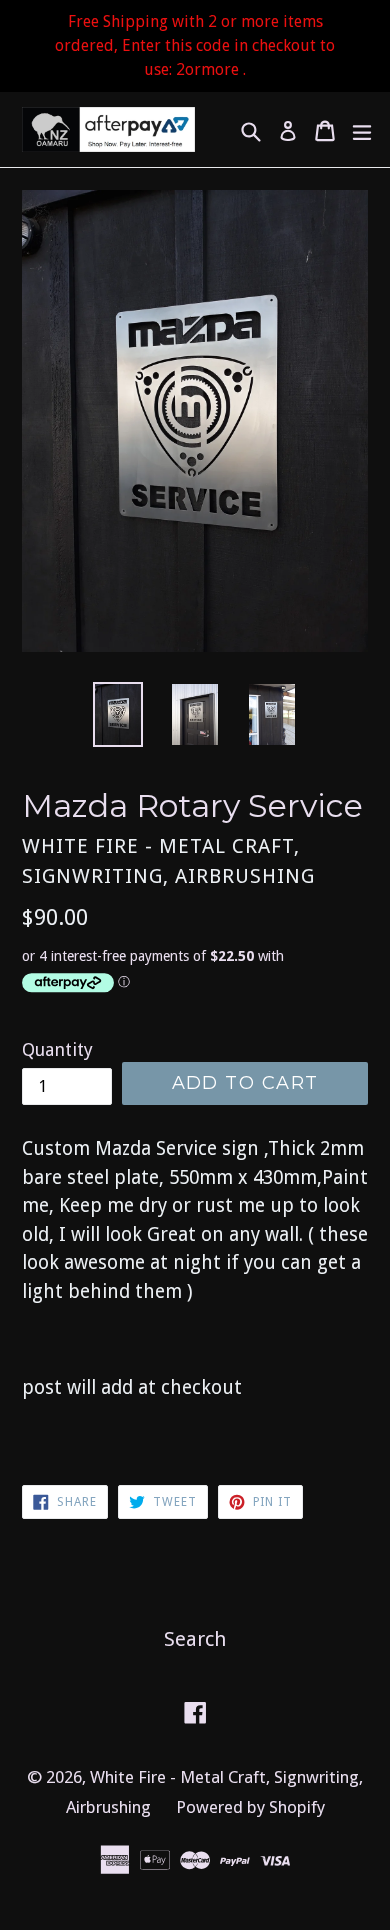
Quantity (57, 1049)
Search (195, 1639)
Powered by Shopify (250, 1807)
